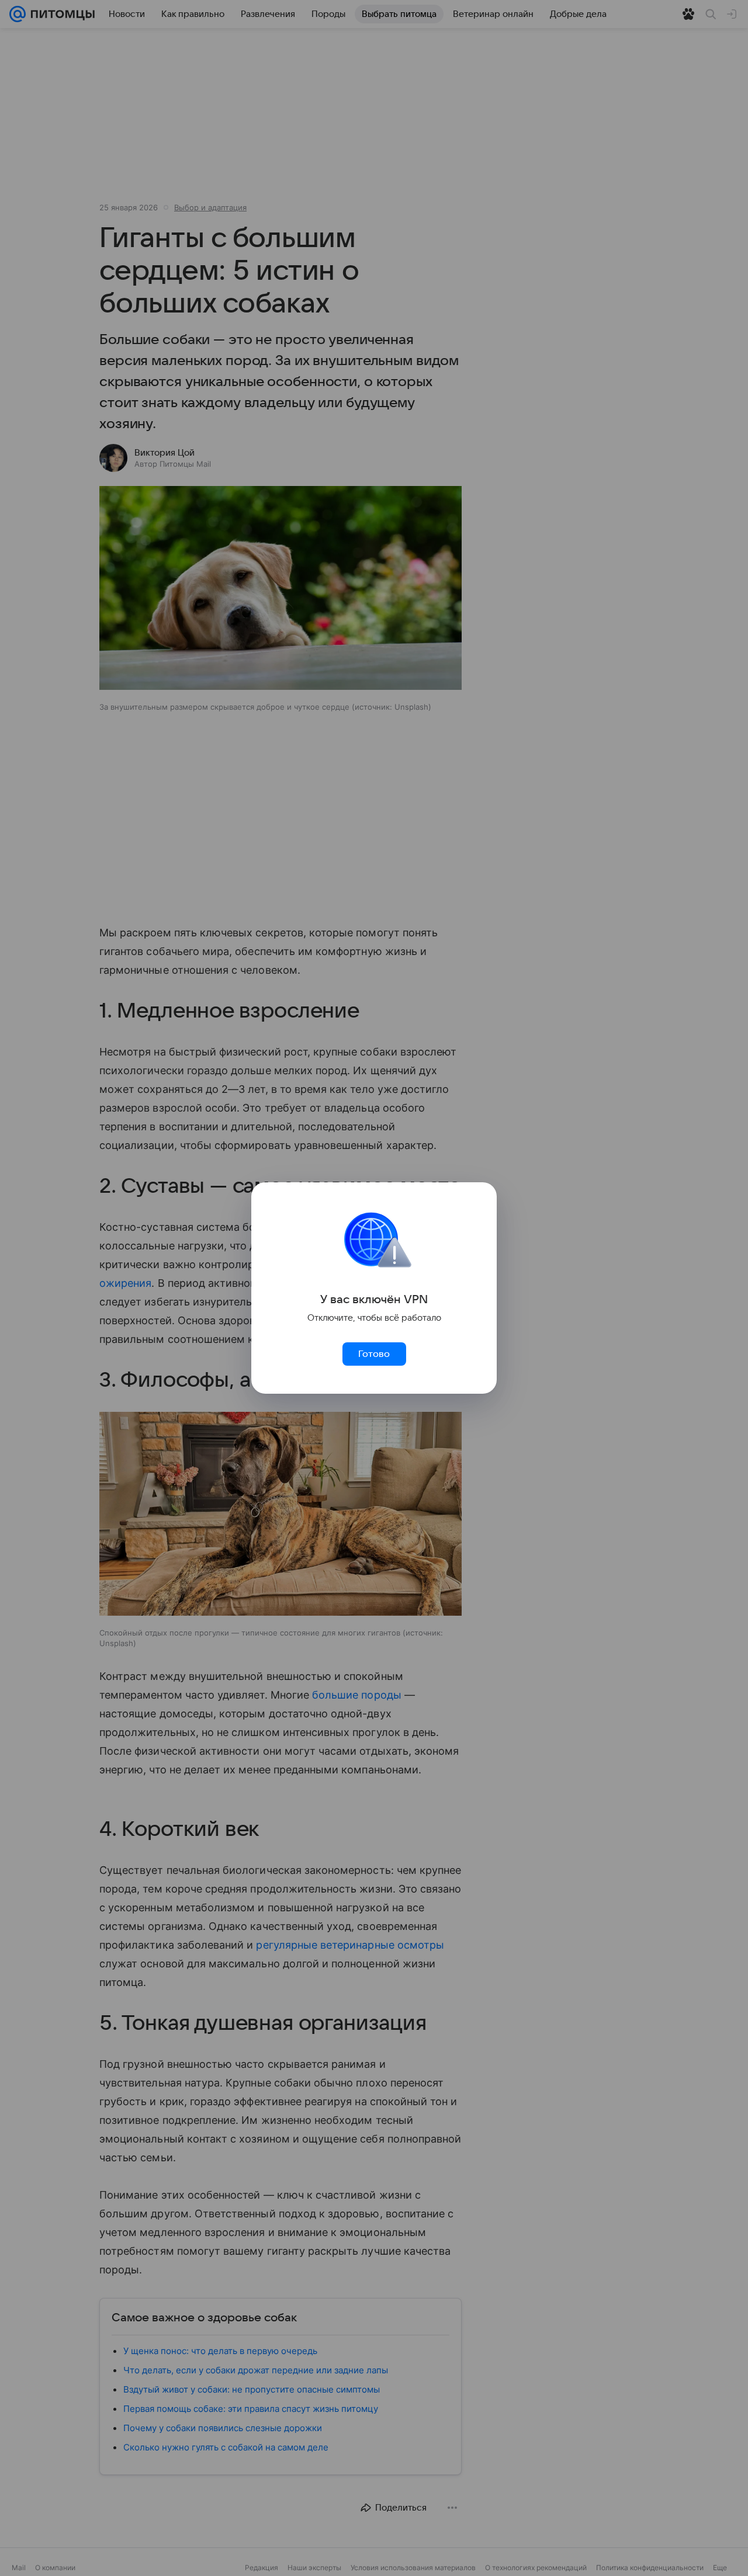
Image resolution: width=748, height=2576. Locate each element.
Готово (374, 1354)
